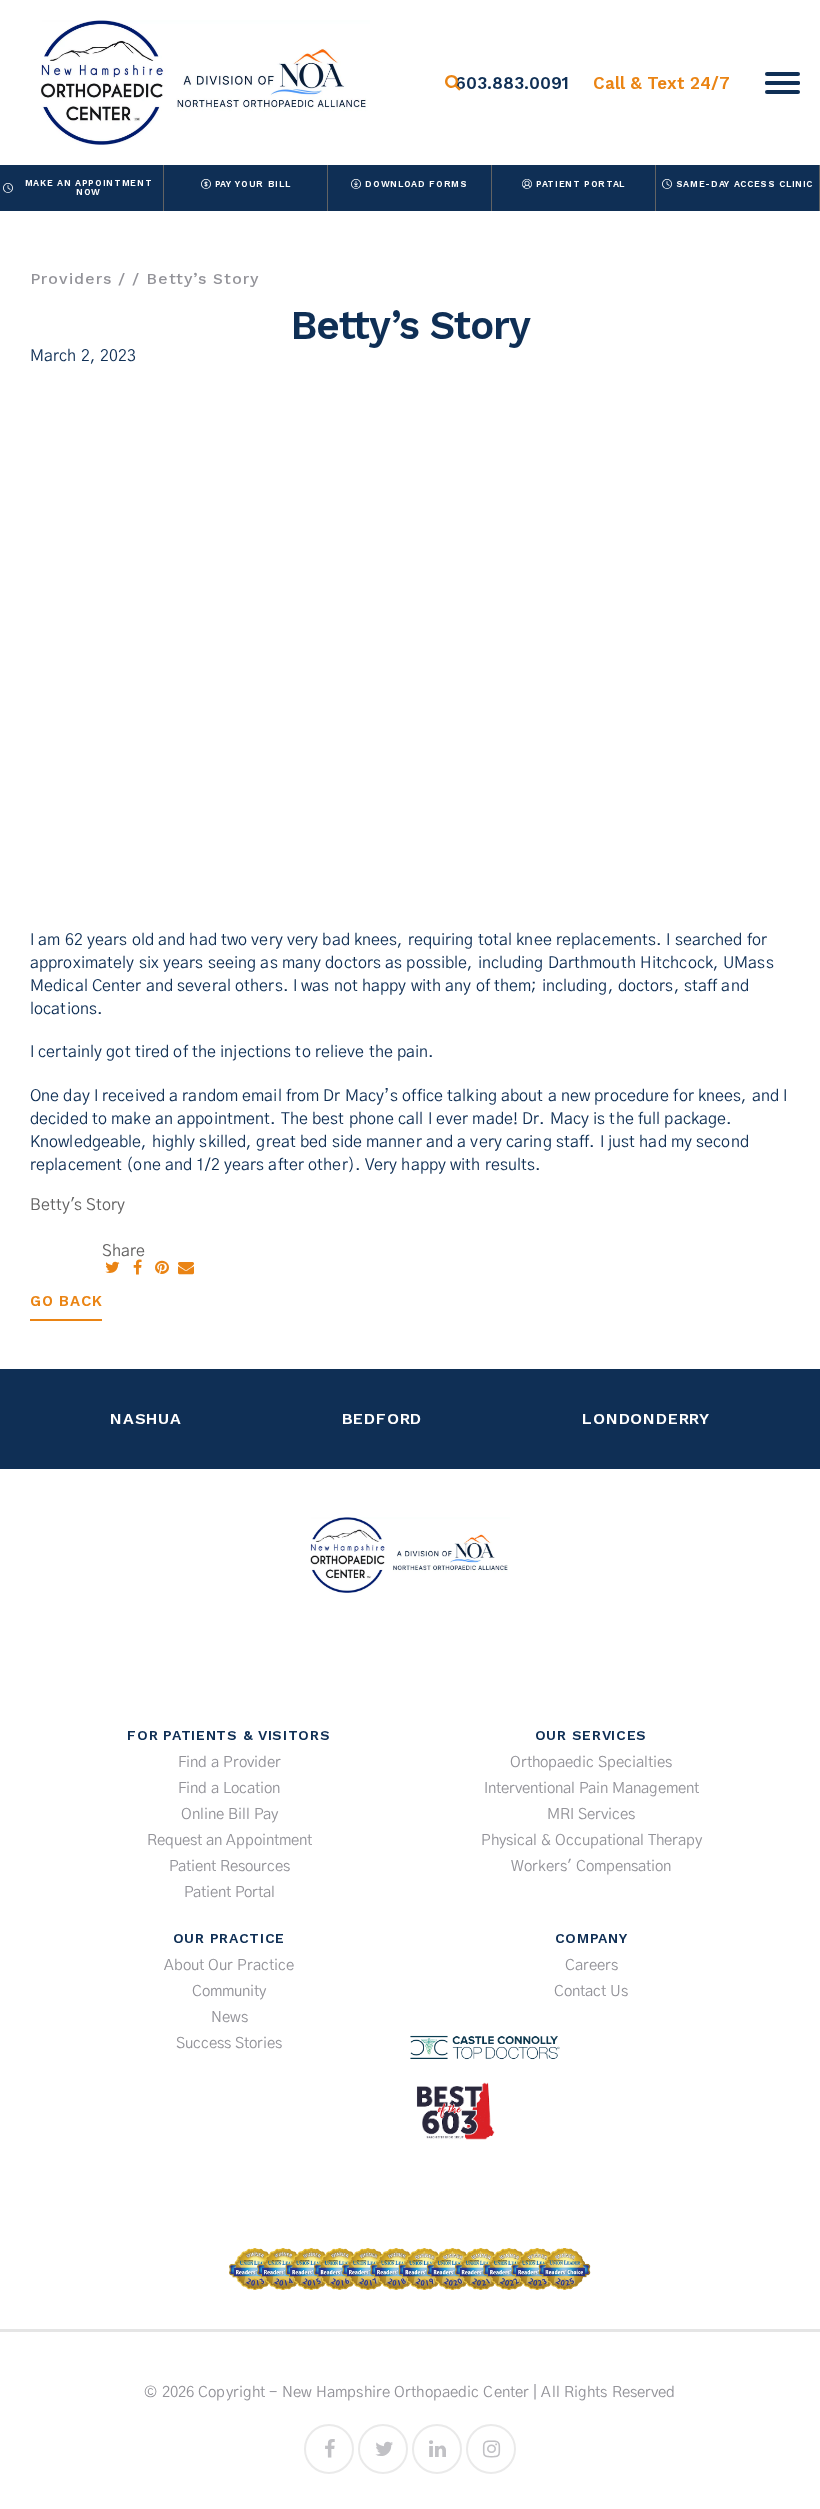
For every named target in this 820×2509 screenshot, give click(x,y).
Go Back (66, 1301)
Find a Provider (229, 1762)
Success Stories (229, 2043)
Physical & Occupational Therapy (591, 1840)
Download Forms (416, 184)
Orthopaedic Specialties (591, 1762)
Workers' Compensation (591, 1866)
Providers (71, 278)
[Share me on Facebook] (139, 1268)
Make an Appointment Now (88, 187)
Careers (591, 1965)
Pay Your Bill (252, 184)
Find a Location (229, 1788)
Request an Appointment (229, 1840)
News (229, 2017)
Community (229, 1991)
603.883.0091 (512, 83)
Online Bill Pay (229, 1814)
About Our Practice (229, 1965)
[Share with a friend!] (186, 1268)
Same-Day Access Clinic (744, 184)
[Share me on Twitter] (114, 1268)
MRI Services (591, 1814)
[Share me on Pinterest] (163, 1268)
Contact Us (591, 1991)
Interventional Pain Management (591, 1788)
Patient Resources (229, 1866)
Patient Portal (580, 184)
